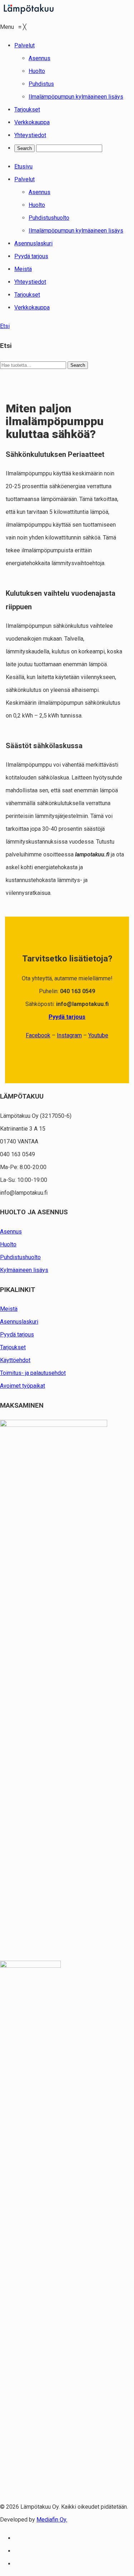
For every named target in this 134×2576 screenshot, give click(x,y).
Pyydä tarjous (31, 256)
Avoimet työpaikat (23, 1386)
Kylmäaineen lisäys (24, 1270)
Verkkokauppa (32, 307)
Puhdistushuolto (49, 218)
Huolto (37, 205)
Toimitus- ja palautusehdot (33, 1373)
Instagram (69, 1035)
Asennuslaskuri (33, 243)
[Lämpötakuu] (29, 14)
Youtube (98, 1035)
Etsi (5, 326)
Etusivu (23, 166)
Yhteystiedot (30, 282)
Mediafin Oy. (52, 2520)
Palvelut (24, 179)
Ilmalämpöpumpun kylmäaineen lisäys (76, 231)
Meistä (23, 269)
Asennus (39, 192)
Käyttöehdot (15, 1360)
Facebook (38, 1035)
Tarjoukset (27, 295)
